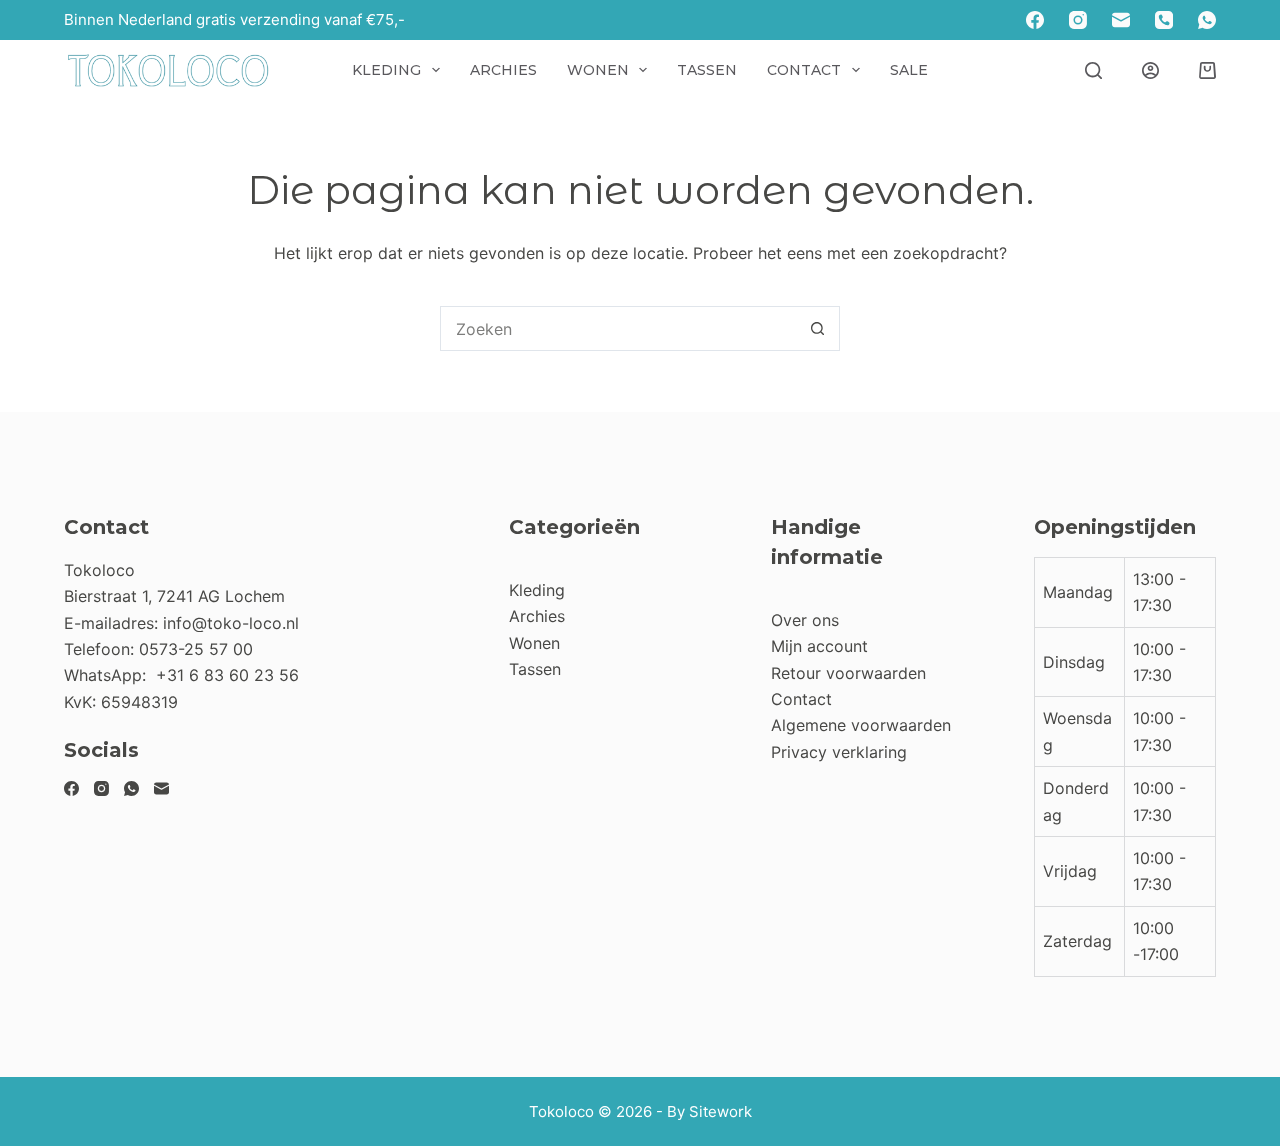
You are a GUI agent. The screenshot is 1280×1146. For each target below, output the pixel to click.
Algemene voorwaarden (861, 725)
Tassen (707, 70)
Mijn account (819, 646)
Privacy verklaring (839, 752)
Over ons (805, 620)
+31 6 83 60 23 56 (227, 675)
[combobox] (618, 328)
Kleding (386, 70)
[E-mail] (1121, 20)
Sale (909, 70)
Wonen (598, 70)
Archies (503, 70)
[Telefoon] (1164, 20)
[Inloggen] (1150, 70)
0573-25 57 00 (196, 649)
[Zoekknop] (817, 328)
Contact (804, 70)
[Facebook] (1035, 20)
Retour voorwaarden (848, 673)
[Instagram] (1078, 20)
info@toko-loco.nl (231, 623)
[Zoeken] (1093, 70)
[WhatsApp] (1207, 20)
